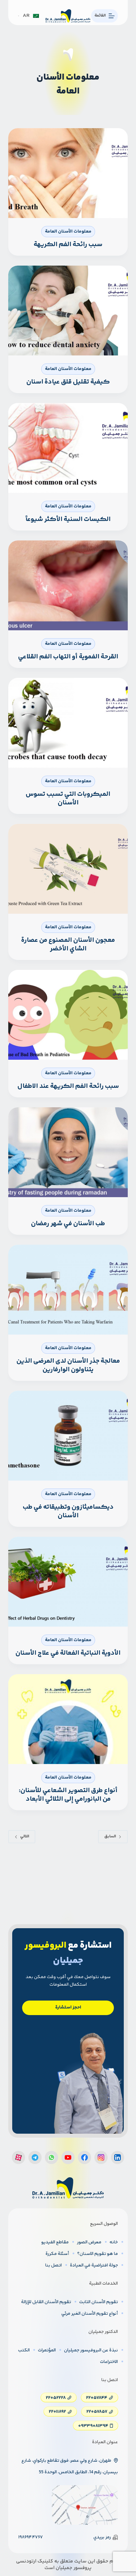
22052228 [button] (56, 2398)
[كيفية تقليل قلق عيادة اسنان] (68, 311)
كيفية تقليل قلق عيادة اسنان (68, 382)
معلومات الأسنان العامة (68, 232)
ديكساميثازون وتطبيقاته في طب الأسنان (68, 1511)
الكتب (24, 2350)
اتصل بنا (53, 2265)
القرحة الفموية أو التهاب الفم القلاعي (68, 657)
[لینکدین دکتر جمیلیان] (118, 2157)
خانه (114, 2242)
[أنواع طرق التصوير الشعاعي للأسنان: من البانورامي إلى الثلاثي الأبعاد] (68, 1719)
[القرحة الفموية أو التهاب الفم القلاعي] (68, 585)
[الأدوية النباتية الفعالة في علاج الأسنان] (68, 1582)
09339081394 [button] (93, 2426)
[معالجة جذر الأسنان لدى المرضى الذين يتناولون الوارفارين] (68, 1290)
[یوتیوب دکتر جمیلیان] (68, 2157)
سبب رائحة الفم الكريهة (68, 245)
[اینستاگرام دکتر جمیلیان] (101, 2157)
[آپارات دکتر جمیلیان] (18, 2157)
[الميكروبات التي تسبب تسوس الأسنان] (68, 723)
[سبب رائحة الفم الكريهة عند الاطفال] (68, 1015)
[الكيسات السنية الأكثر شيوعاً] (68, 448)
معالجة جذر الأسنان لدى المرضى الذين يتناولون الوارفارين (68, 1365)
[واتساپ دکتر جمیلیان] (51, 2157)
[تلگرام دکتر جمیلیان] (35, 2157)
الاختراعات (109, 2362)
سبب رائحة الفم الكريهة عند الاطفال (68, 1086)
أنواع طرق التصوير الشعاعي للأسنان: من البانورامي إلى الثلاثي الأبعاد (68, 1795)
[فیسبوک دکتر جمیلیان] (85, 2157)
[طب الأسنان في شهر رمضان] (68, 1152)
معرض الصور (89, 2242)
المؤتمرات (47, 2350)
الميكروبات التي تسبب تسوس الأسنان (68, 799)
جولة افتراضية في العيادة (94, 2265)
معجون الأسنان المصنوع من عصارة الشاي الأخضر (68, 945)
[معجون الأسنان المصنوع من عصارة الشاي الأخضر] (68, 869)
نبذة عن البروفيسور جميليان (91, 2350)
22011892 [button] (57, 2412)
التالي (25, 1837)
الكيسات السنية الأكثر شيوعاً (68, 519)
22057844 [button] (97, 2398)
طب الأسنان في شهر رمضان (68, 1224)
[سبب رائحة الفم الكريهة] (68, 173)
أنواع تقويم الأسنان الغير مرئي (90, 2314)
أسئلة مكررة (57, 2254)
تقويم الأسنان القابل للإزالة (46, 2302)
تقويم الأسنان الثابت (99, 2302)
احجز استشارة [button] (68, 2007)
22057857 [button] (97, 2412)
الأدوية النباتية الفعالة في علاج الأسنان (68, 1653)
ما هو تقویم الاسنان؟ (98, 2254)
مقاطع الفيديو (55, 2242)
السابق (110, 1837)
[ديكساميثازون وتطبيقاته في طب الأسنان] (68, 1436)
